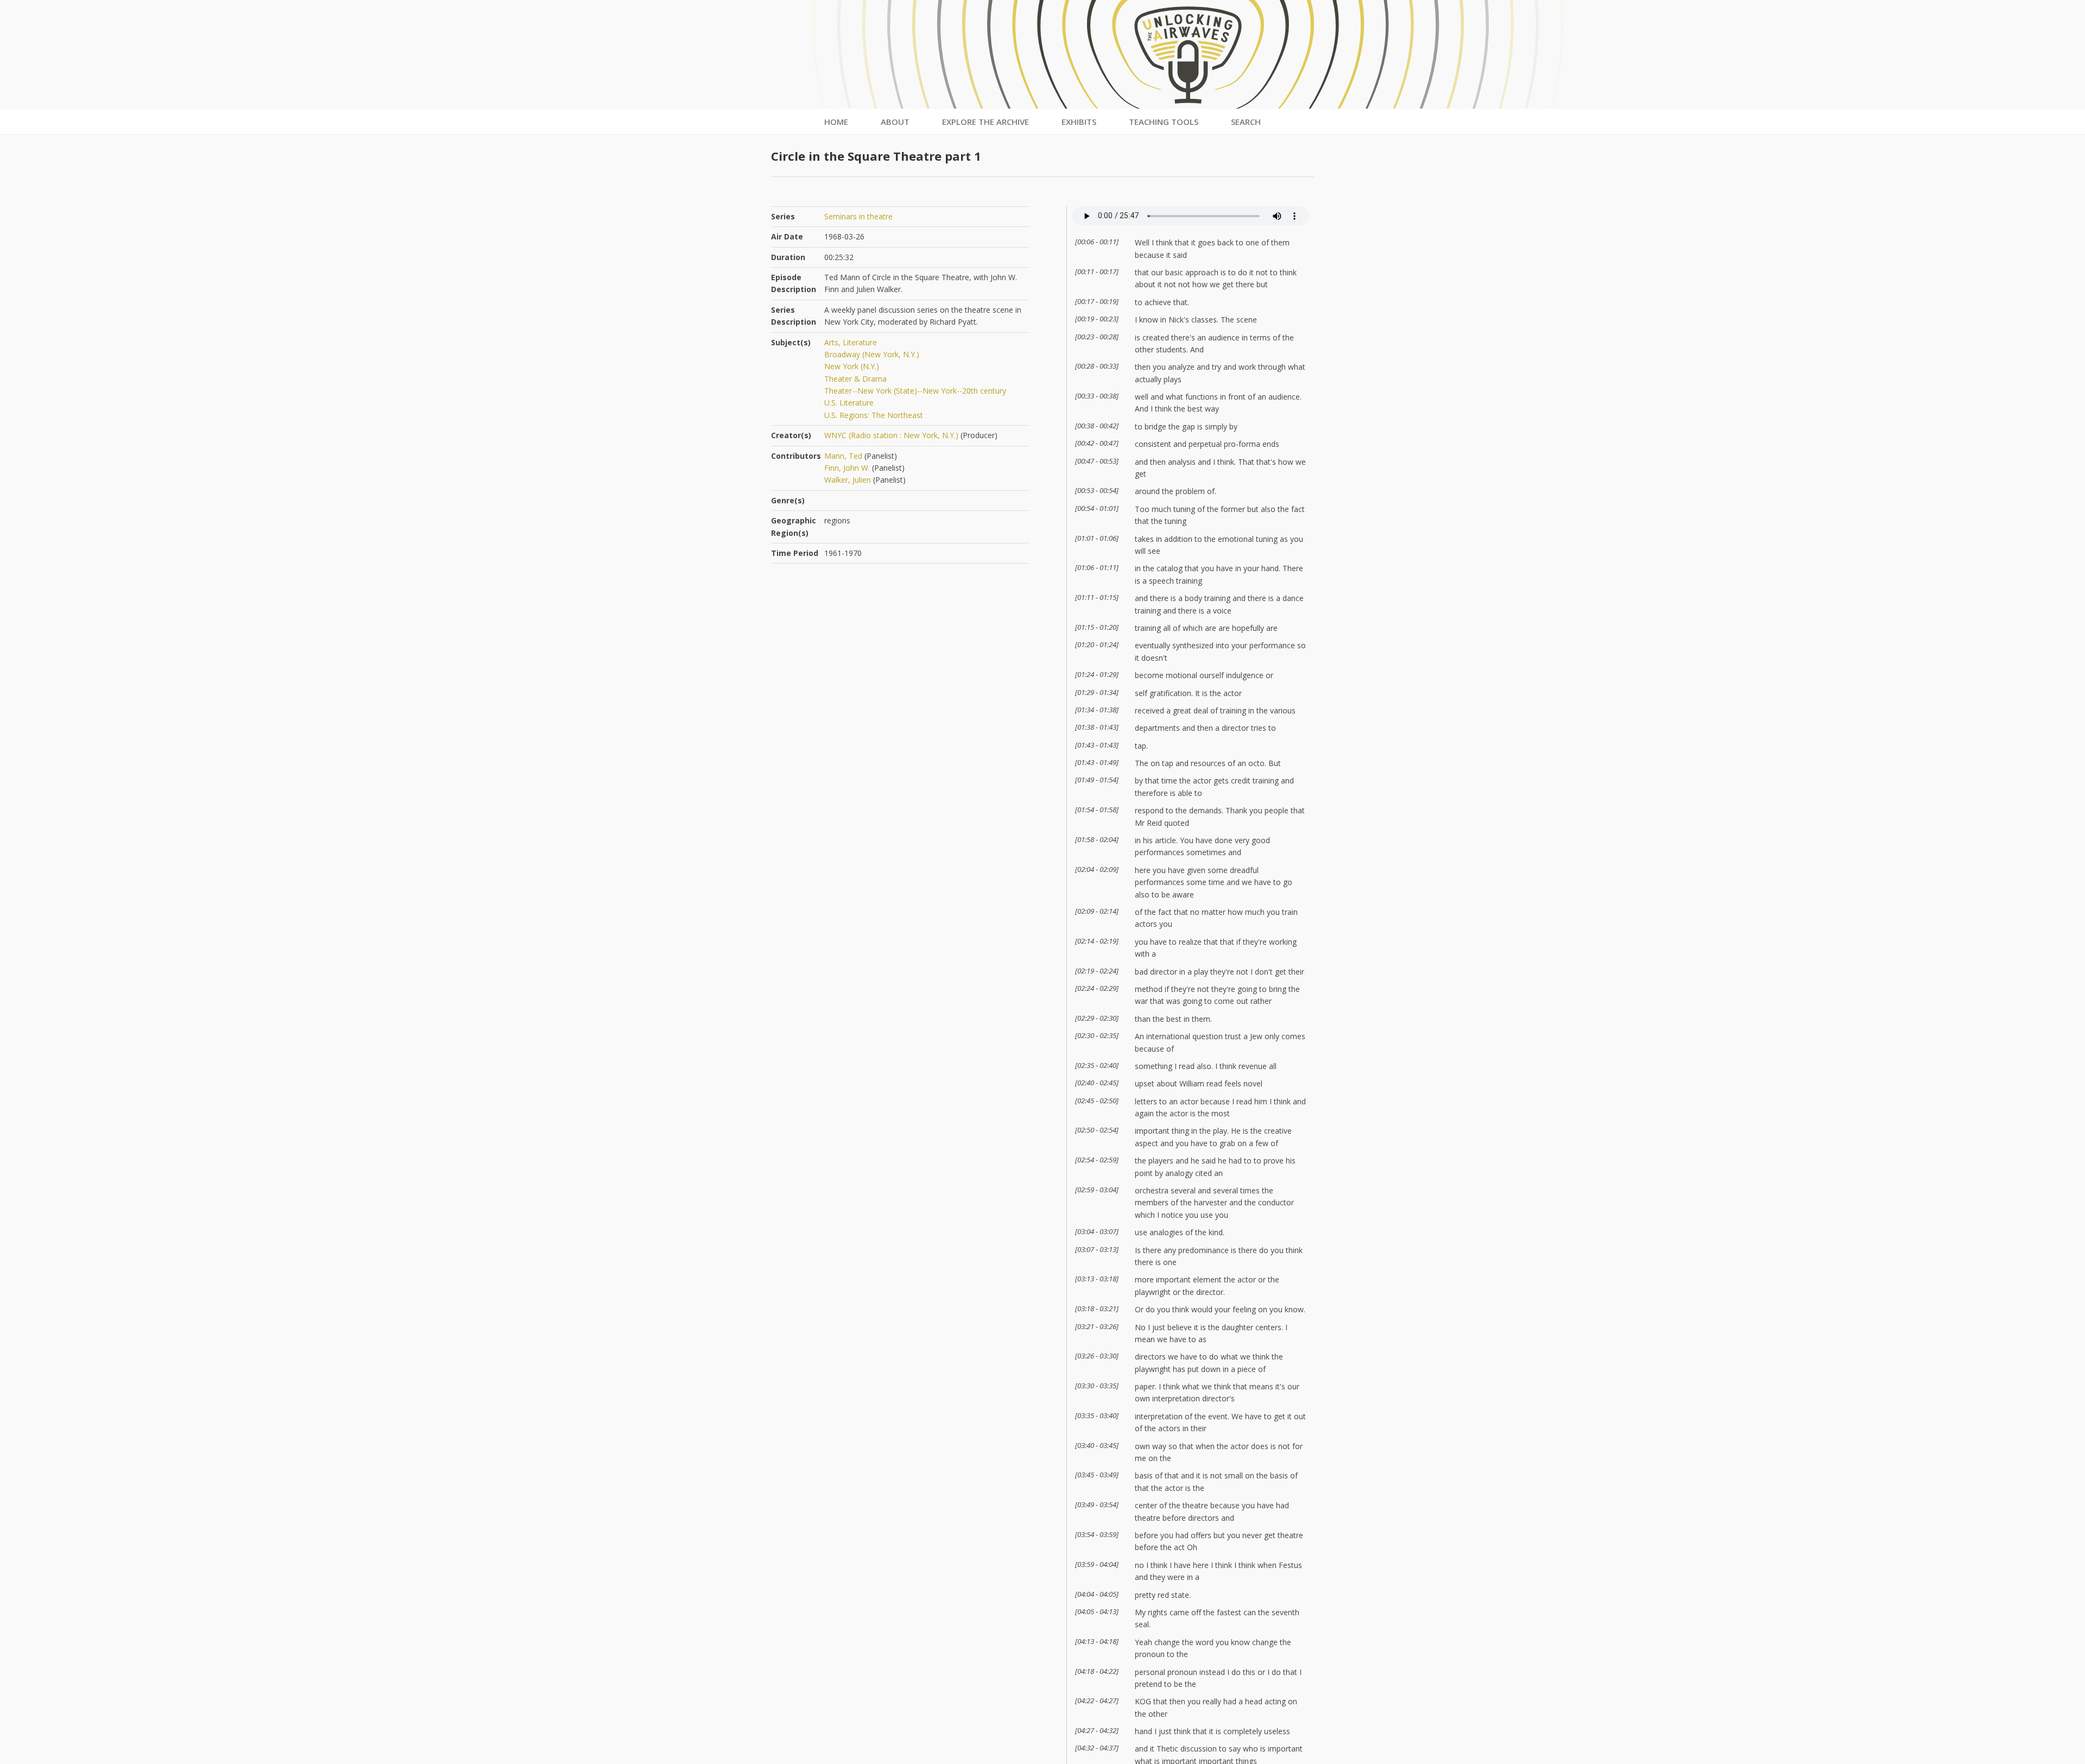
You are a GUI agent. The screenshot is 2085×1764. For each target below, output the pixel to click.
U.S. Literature (849, 403)
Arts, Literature (851, 342)
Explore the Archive (985, 122)
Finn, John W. (847, 468)
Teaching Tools (1164, 122)
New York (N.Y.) (852, 366)
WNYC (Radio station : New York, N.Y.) (891, 435)
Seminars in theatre (858, 216)
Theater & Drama (855, 379)
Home (836, 122)
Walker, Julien (848, 480)
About (895, 122)
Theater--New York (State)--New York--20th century (915, 391)
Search (1246, 122)
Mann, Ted (843, 456)
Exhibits (1079, 122)
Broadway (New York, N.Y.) (872, 354)
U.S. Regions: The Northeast (874, 415)
